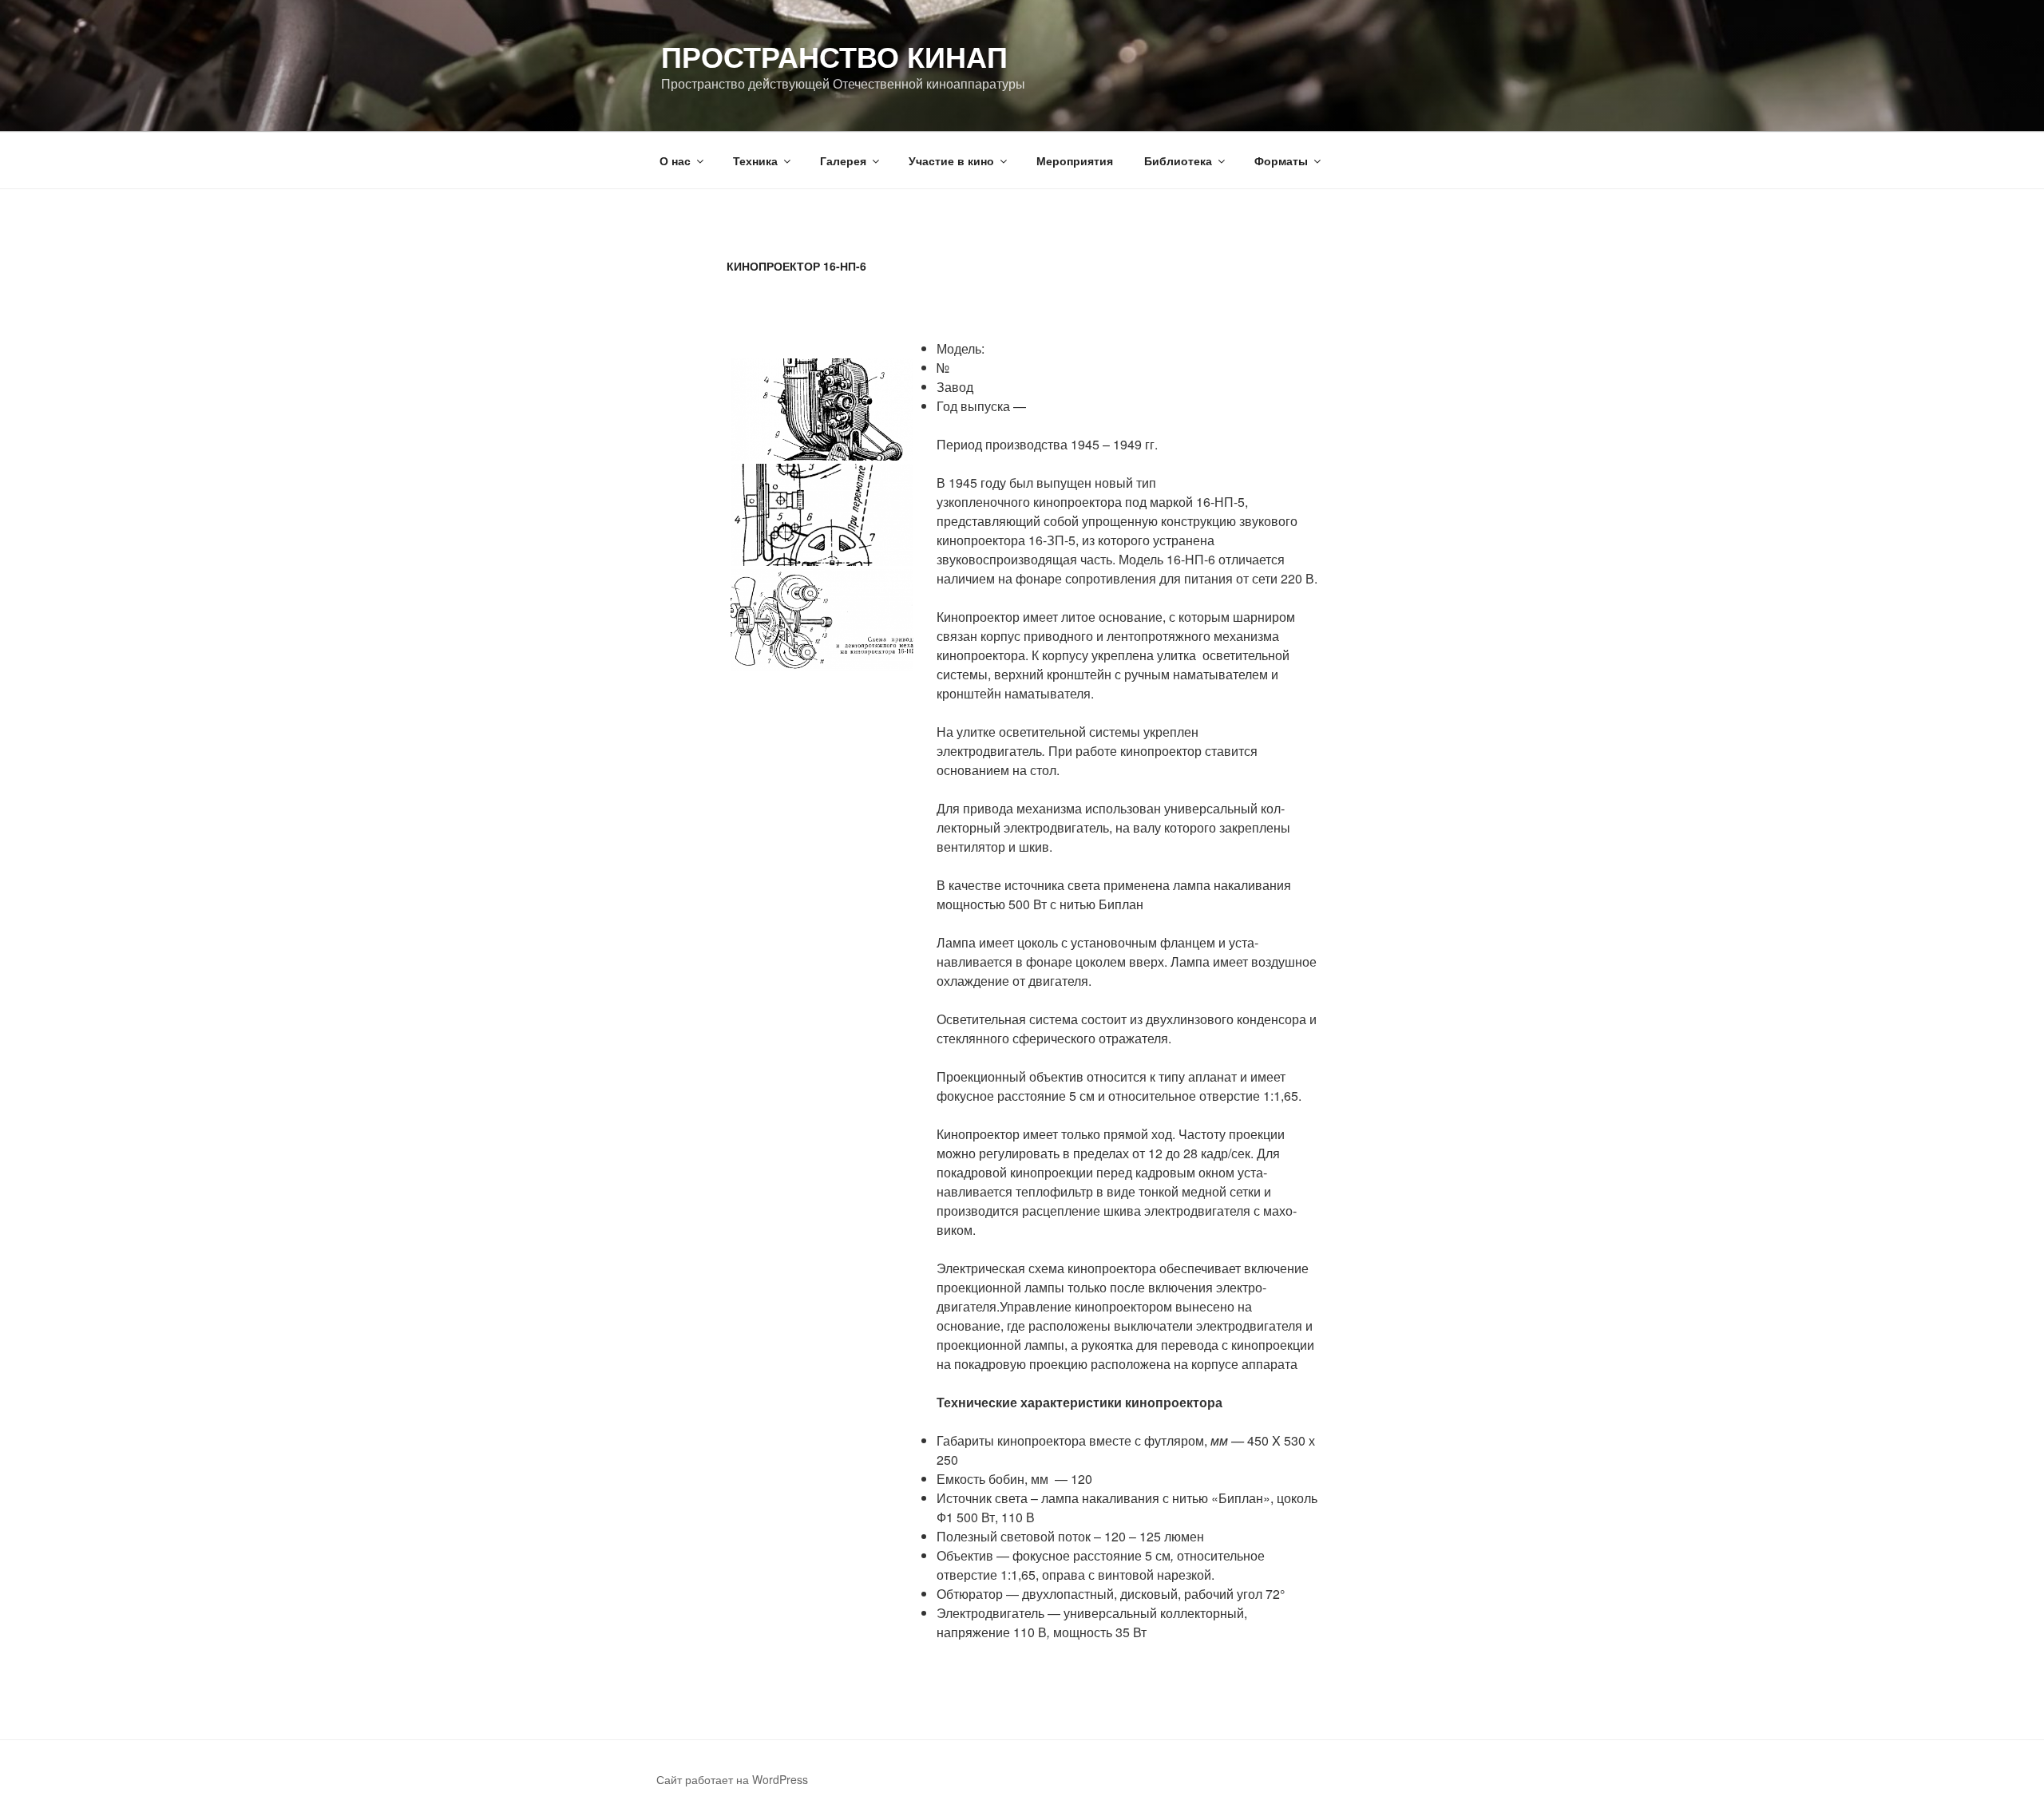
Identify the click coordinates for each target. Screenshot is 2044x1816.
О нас (675, 160)
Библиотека (1178, 160)
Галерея (843, 160)
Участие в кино (951, 160)
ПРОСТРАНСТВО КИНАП (834, 56)
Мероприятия (1075, 160)
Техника (755, 160)
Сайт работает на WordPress (732, 1779)
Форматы (1281, 160)
